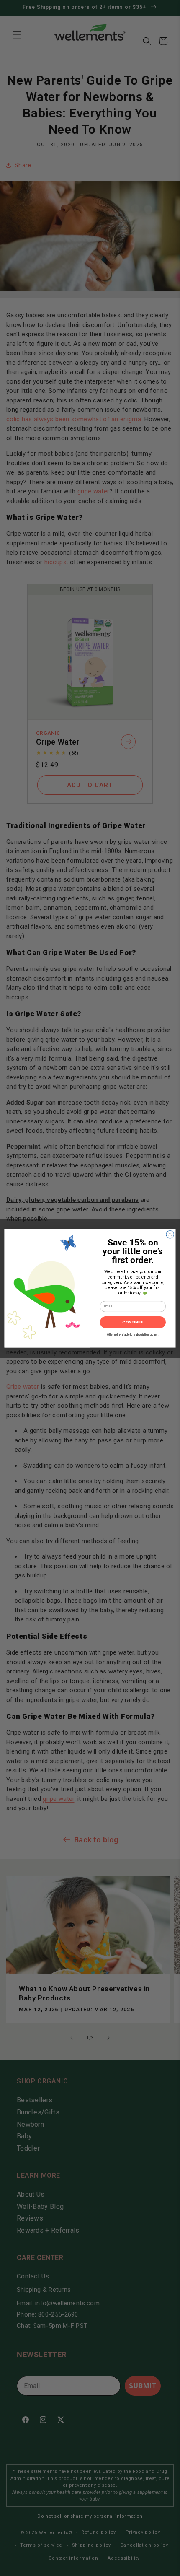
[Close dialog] (170, 1234)
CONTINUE (133, 1322)
